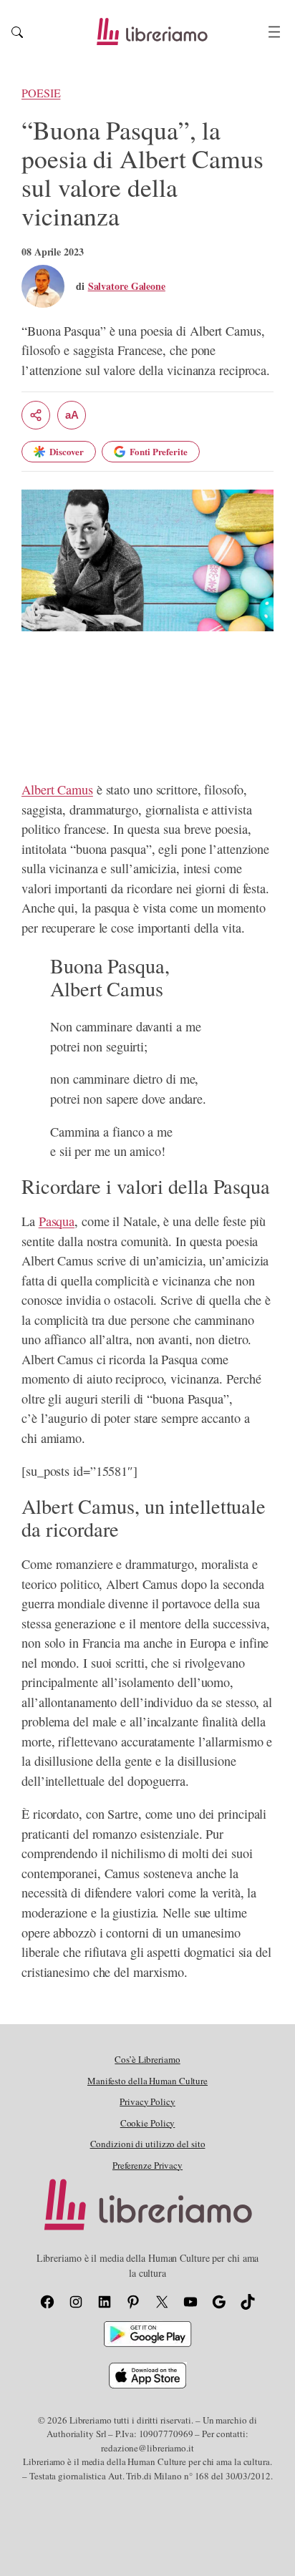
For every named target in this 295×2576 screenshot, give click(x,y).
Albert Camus (57, 789)
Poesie (41, 93)
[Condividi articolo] (36, 415)
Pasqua (57, 1221)
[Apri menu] (274, 32)
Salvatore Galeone (127, 286)
